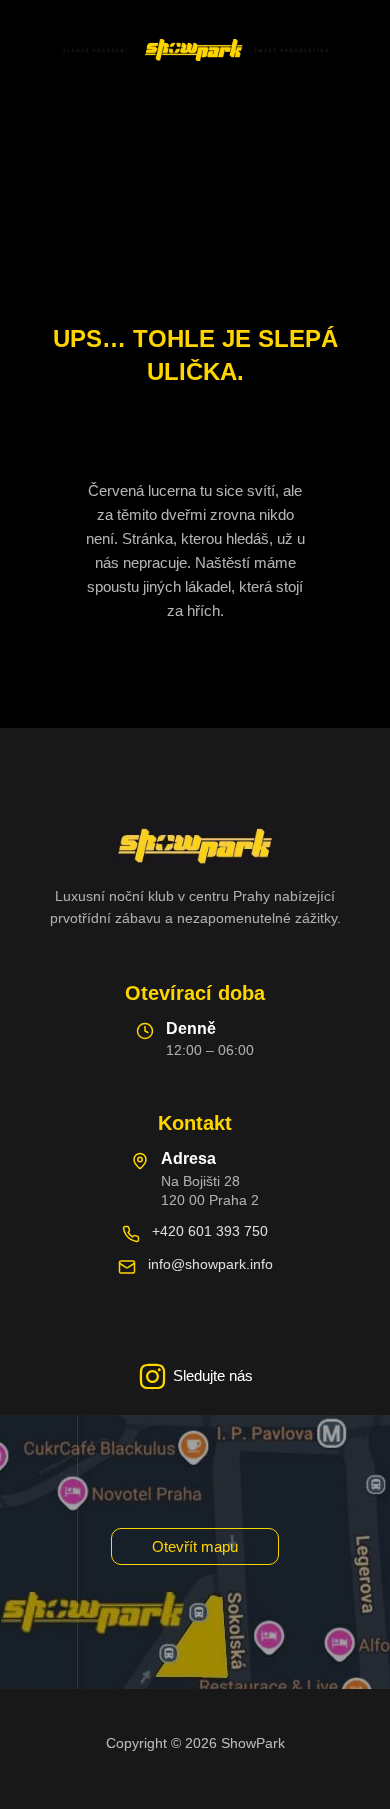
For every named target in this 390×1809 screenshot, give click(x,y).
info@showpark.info (210, 1264)
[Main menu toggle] (195, 121)
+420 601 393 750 (210, 1231)
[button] (195, 1546)
